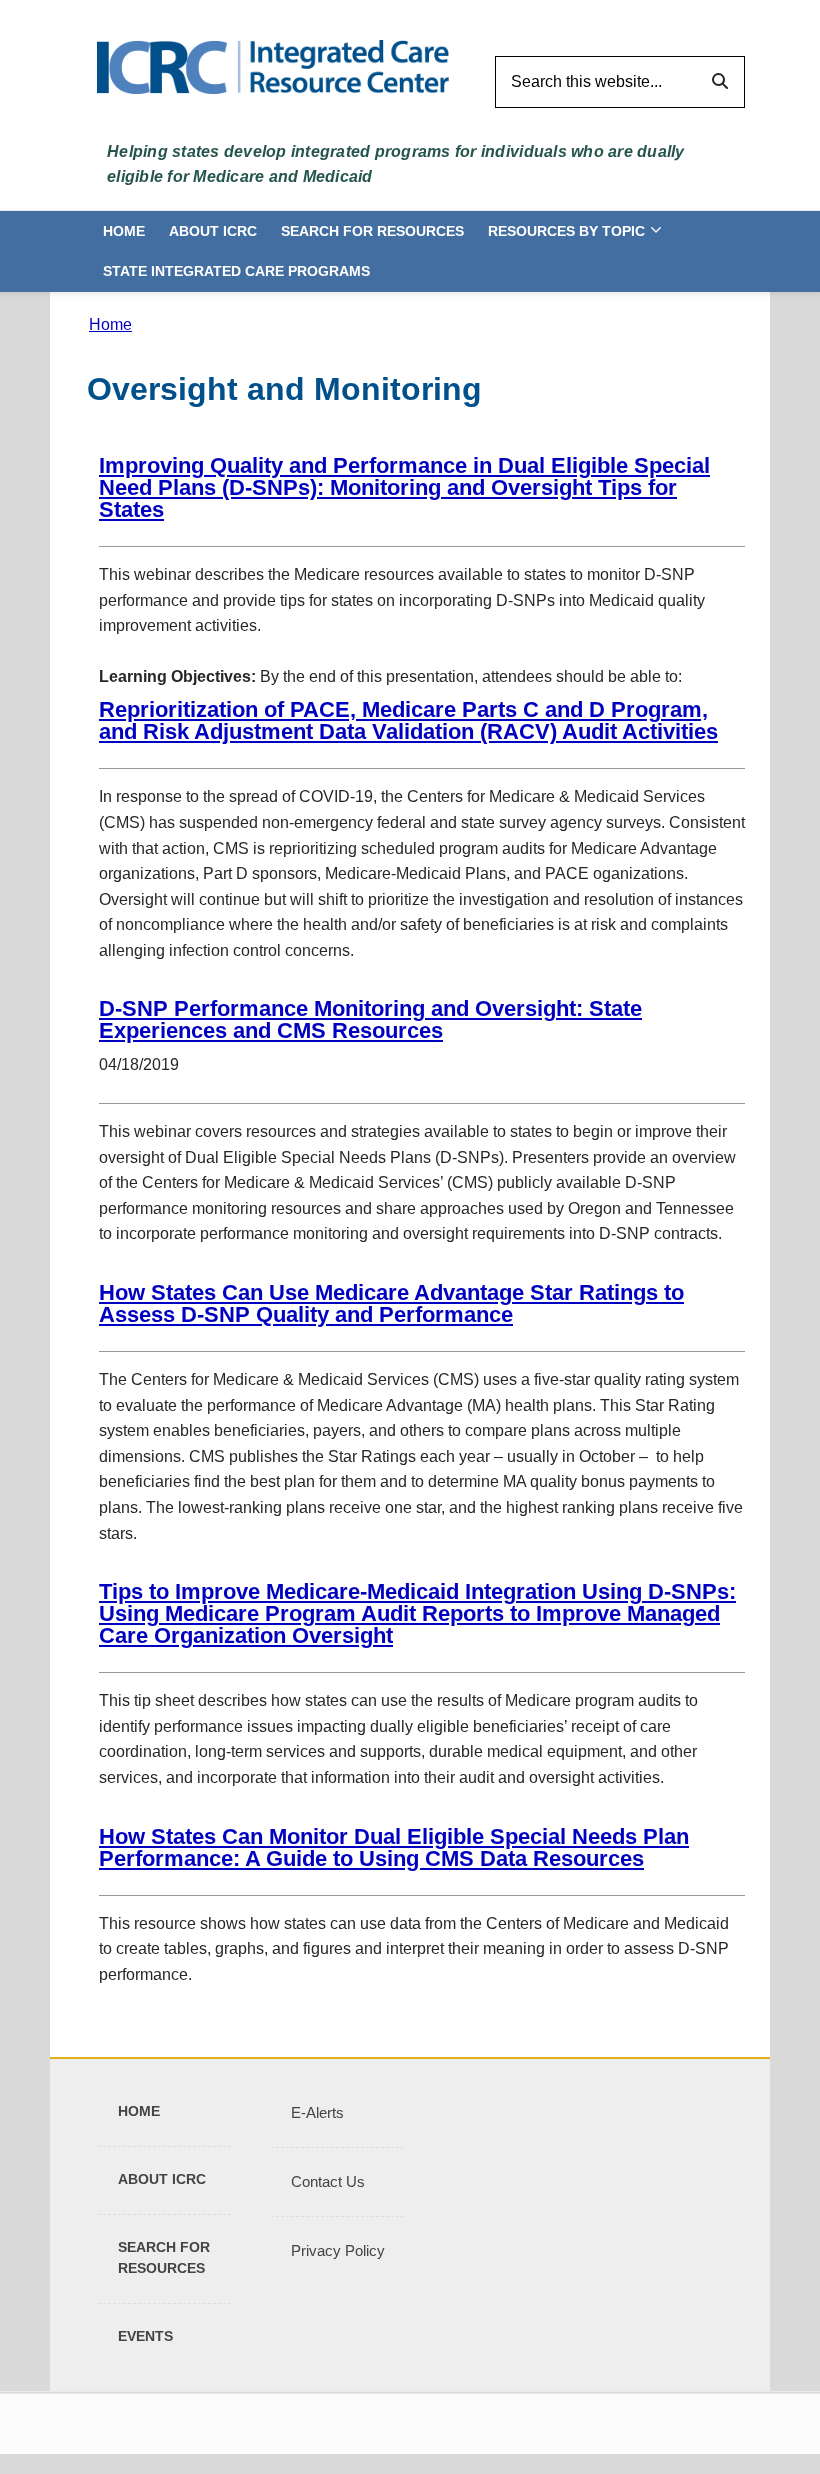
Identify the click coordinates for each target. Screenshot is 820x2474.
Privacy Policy (338, 2250)
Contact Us (328, 2181)
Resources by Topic (566, 231)
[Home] (273, 65)
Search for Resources (372, 231)
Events (145, 2336)
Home (124, 231)
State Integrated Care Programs (236, 271)
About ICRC (213, 231)
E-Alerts (317, 2112)
